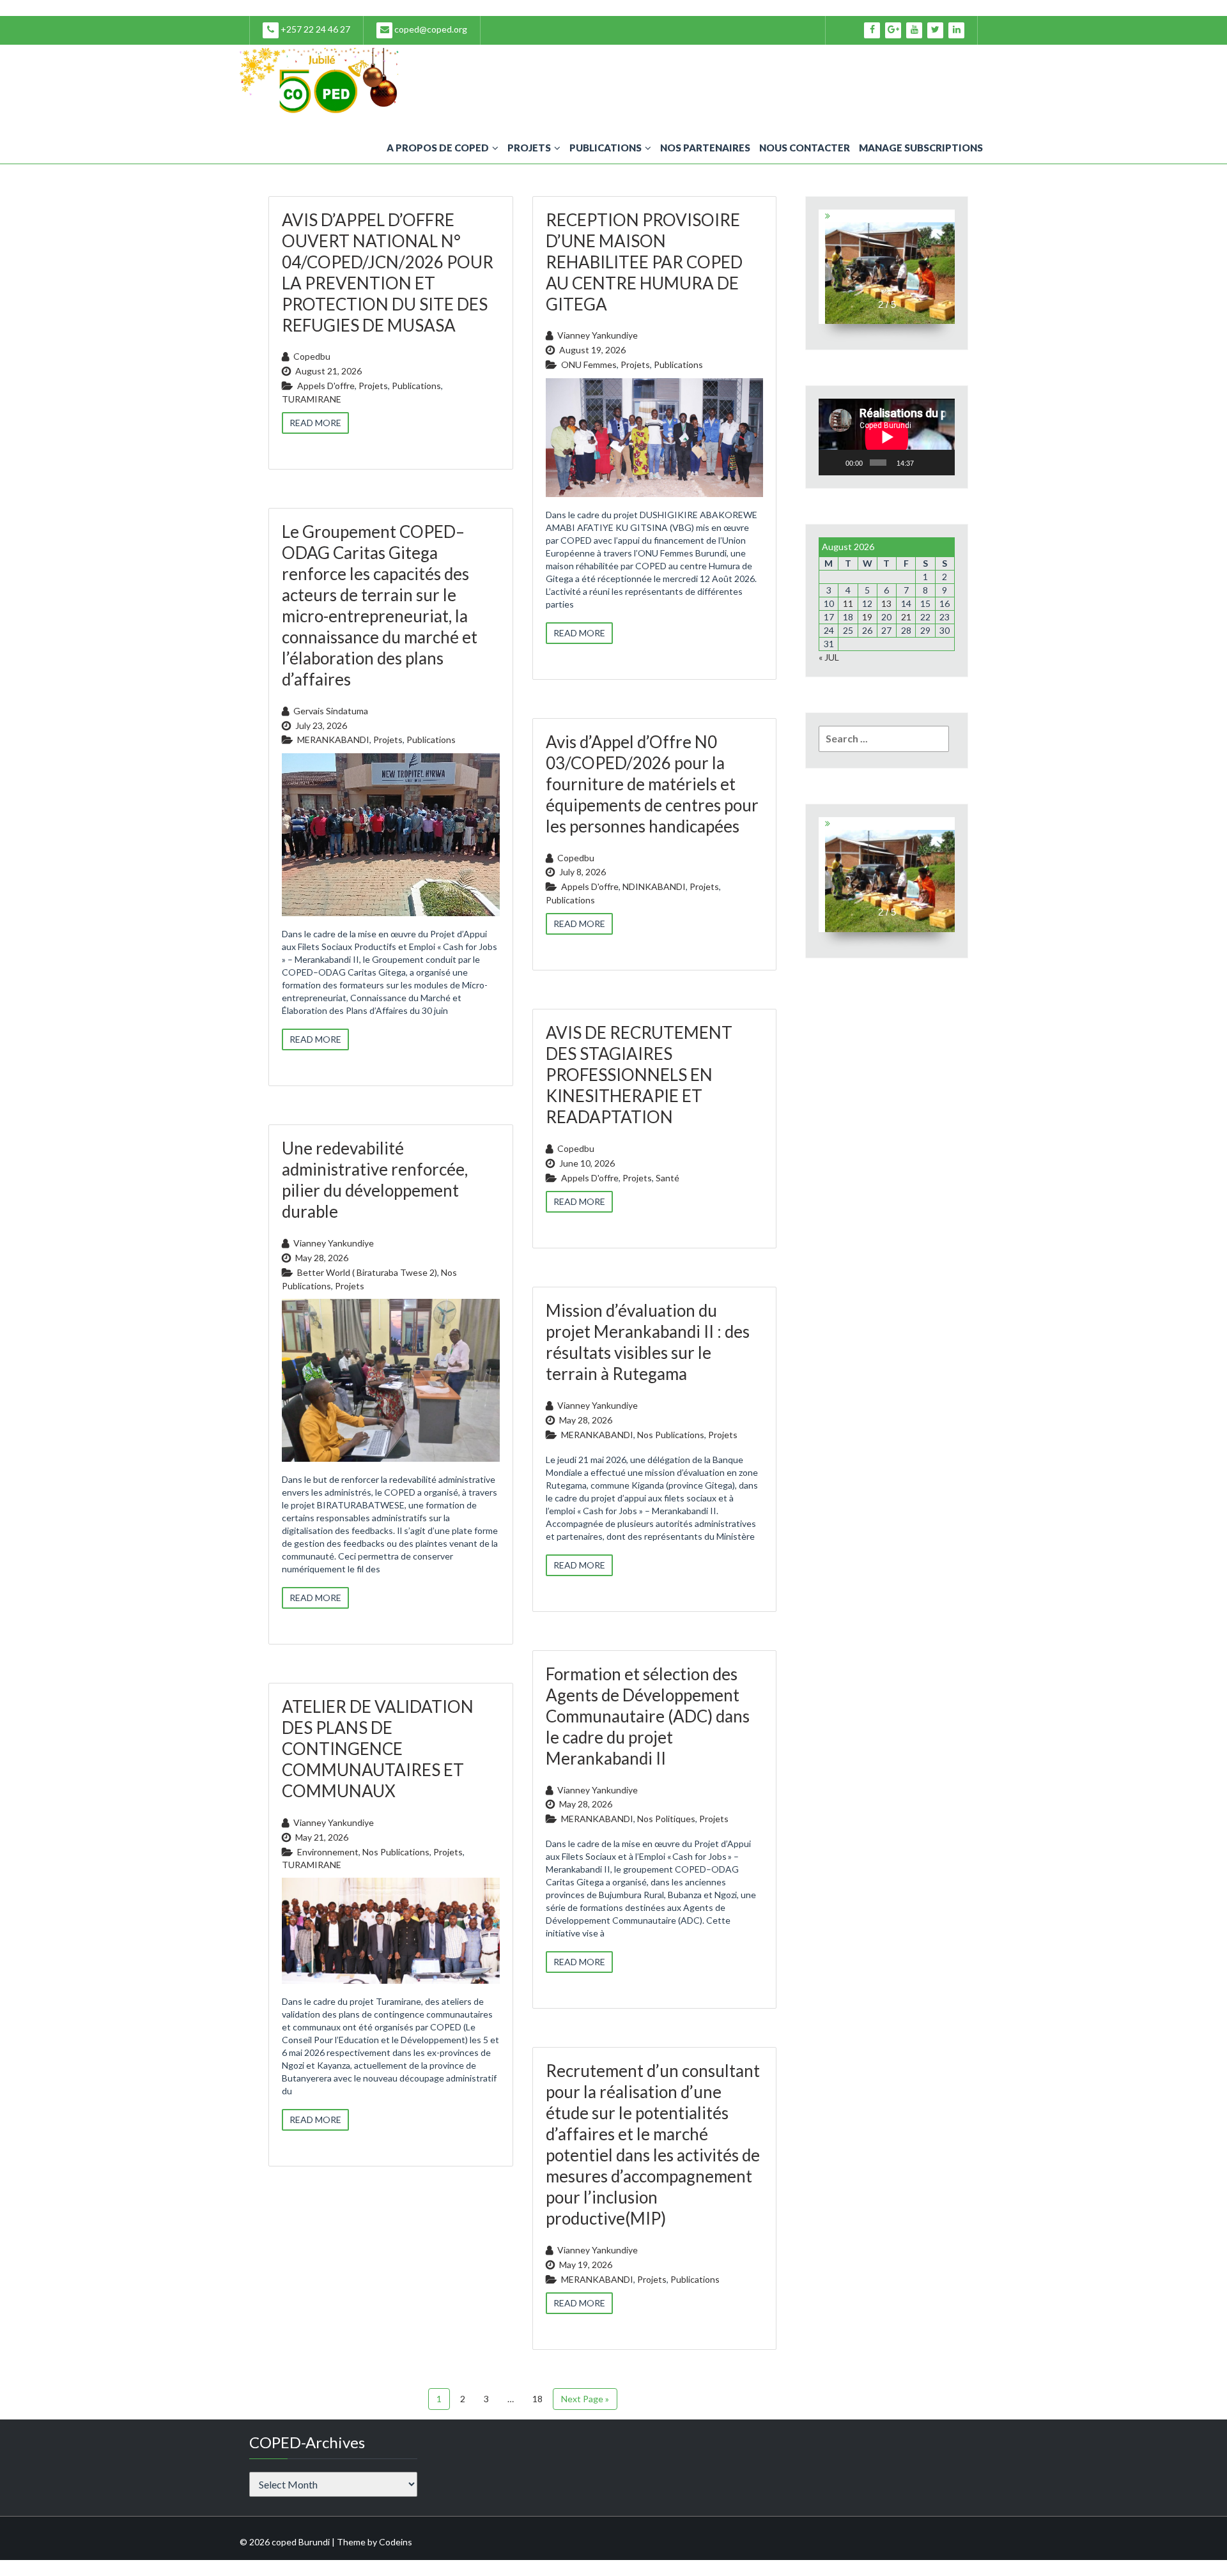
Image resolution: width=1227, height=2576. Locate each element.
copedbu (312, 356)
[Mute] (925, 463)
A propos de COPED (438, 148)
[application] (887, 437)
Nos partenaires (705, 148)
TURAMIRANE (312, 399)
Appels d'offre (326, 386)
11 (848, 603)
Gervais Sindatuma (331, 711)
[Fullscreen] (942, 463)
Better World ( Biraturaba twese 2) (367, 1272)
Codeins (396, 2542)
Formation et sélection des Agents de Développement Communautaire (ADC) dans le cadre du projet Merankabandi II (648, 1716)
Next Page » (585, 2399)
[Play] (835, 463)
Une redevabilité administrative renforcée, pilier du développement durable (375, 1180)
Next (947, 266)
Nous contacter (805, 148)
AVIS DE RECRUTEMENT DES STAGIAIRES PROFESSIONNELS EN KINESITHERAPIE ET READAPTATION (639, 1075)
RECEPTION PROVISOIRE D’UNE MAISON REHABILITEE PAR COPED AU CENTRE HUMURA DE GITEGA (644, 262)
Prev (827, 266)
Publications (606, 148)
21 (906, 617)
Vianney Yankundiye (598, 335)
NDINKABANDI (654, 886)
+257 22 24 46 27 (314, 29)
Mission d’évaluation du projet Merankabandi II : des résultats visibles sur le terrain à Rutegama (648, 1342)
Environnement (328, 1852)
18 (537, 2399)
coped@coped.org (430, 29)
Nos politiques (666, 1819)
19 (867, 617)
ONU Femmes (589, 364)
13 (886, 603)
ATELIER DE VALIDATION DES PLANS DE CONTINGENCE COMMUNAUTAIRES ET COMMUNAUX (378, 1749)
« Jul (829, 657)
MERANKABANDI (333, 740)
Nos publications (671, 1435)
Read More (315, 423)
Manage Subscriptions (921, 148)
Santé (668, 1178)
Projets (529, 148)
